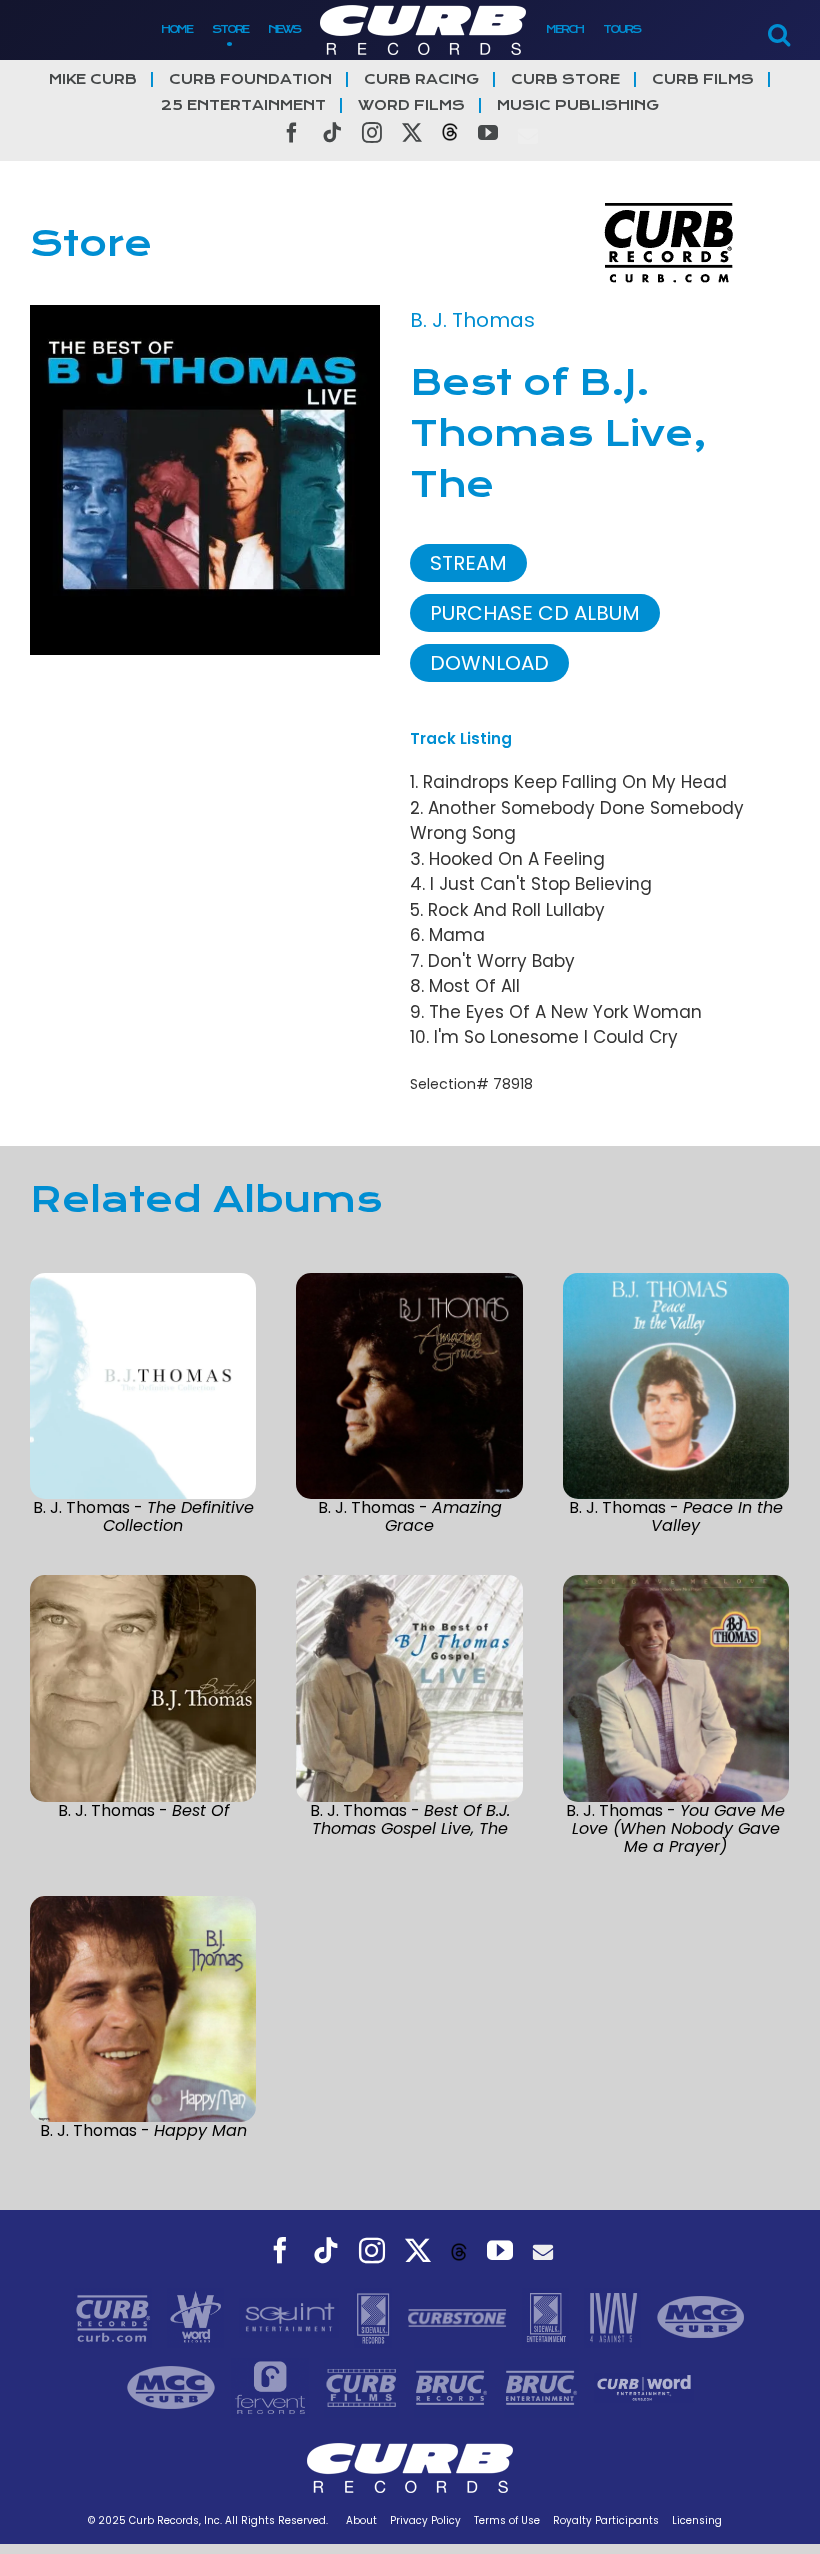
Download (489, 663)
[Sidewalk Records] (375, 2317)
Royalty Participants (606, 2520)
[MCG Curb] (701, 2317)
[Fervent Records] (272, 2387)
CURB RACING (421, 79)
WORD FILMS (411, 105)
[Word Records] (198, 2317)
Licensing (697, 2520)
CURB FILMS (703, 79)
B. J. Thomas (472, 320)
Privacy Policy (425, 2520)
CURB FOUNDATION (250, 79)
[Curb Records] (115, 2317)
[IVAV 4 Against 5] (615, 2317)
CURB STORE (565, 79)
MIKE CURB (93, 79)
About (361, 2520)
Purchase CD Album (535, 613)
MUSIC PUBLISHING (578, 105)
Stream (468, 563)
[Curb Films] (364, 2387)
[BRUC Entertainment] (544, 2387)
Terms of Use (507, 2520)
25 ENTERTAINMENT (243, 105)
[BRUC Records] (454, 2387)
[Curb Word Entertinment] (644, 2387)
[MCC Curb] (173, 2387)
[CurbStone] (459, 2317)
